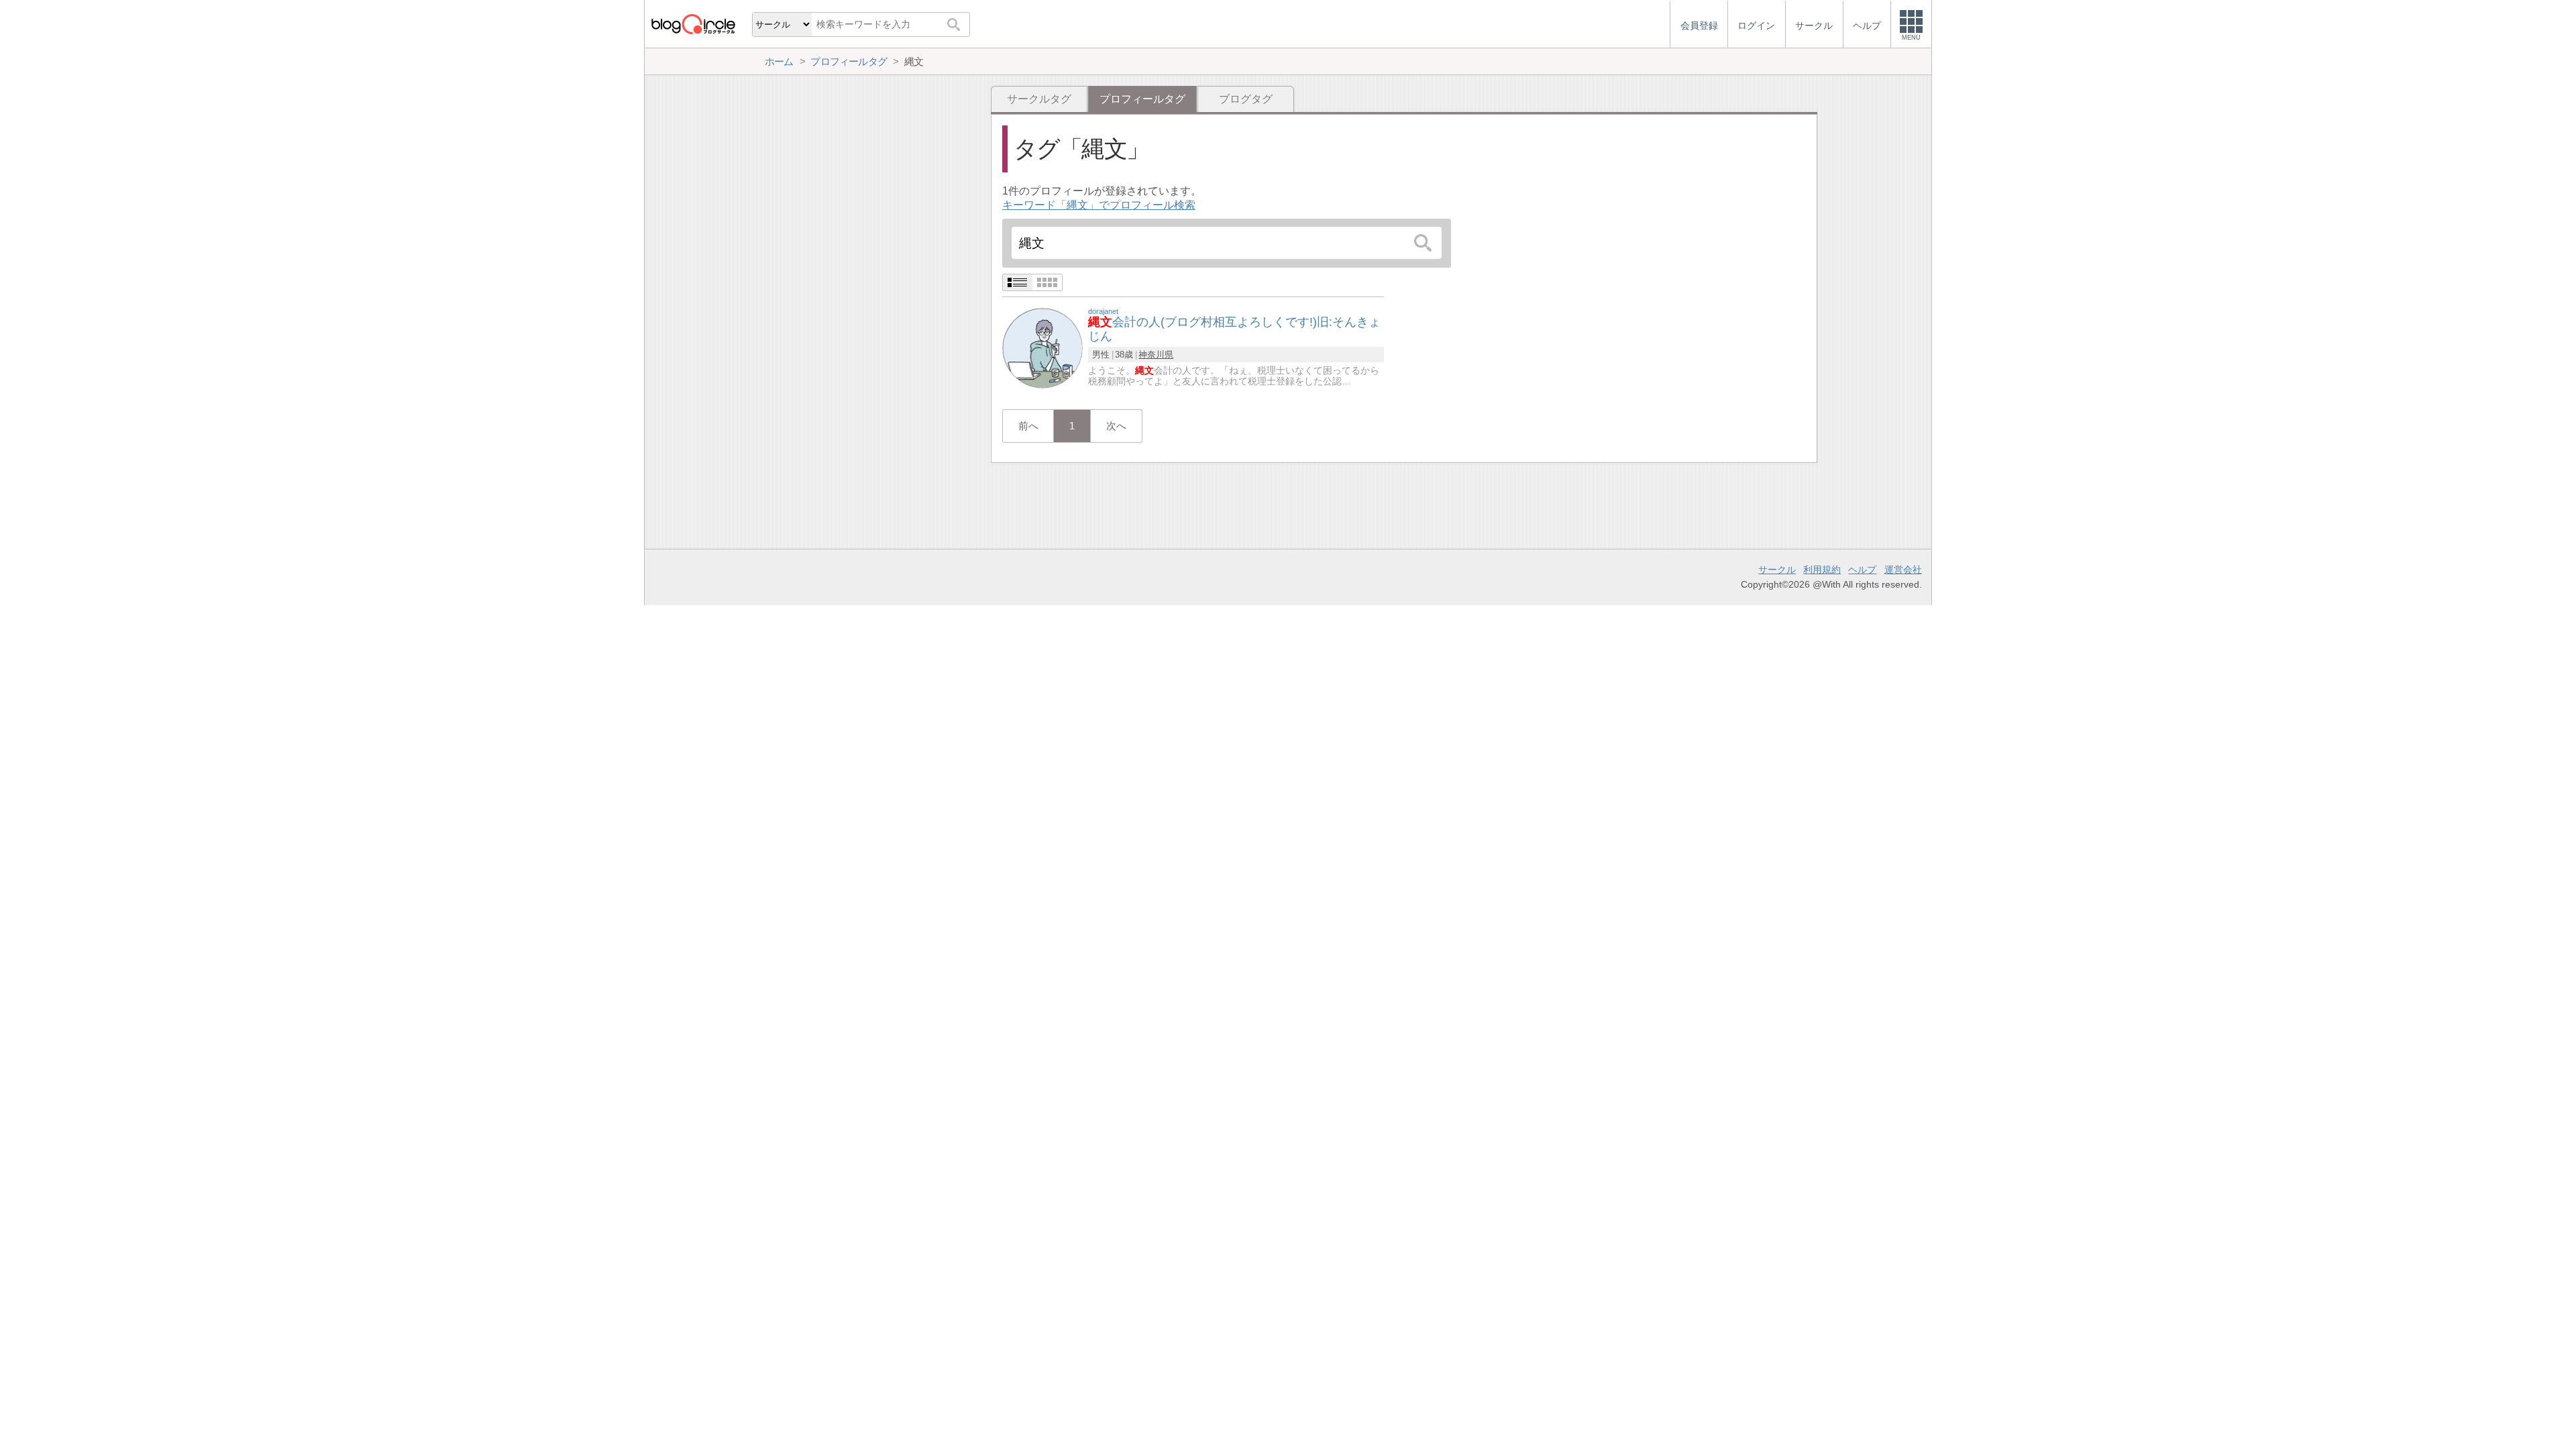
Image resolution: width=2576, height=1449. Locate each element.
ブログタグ (1246, 99)
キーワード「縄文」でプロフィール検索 (1099, 205)
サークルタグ (1039, 99)
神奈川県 (1156, 355)
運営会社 (1903, 570)
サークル (1777, 570)
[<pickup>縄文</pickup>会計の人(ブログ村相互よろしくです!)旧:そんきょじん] (1042, 347)
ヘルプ (1862, 570)
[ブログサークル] (693, 24)
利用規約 (1822, 570)
